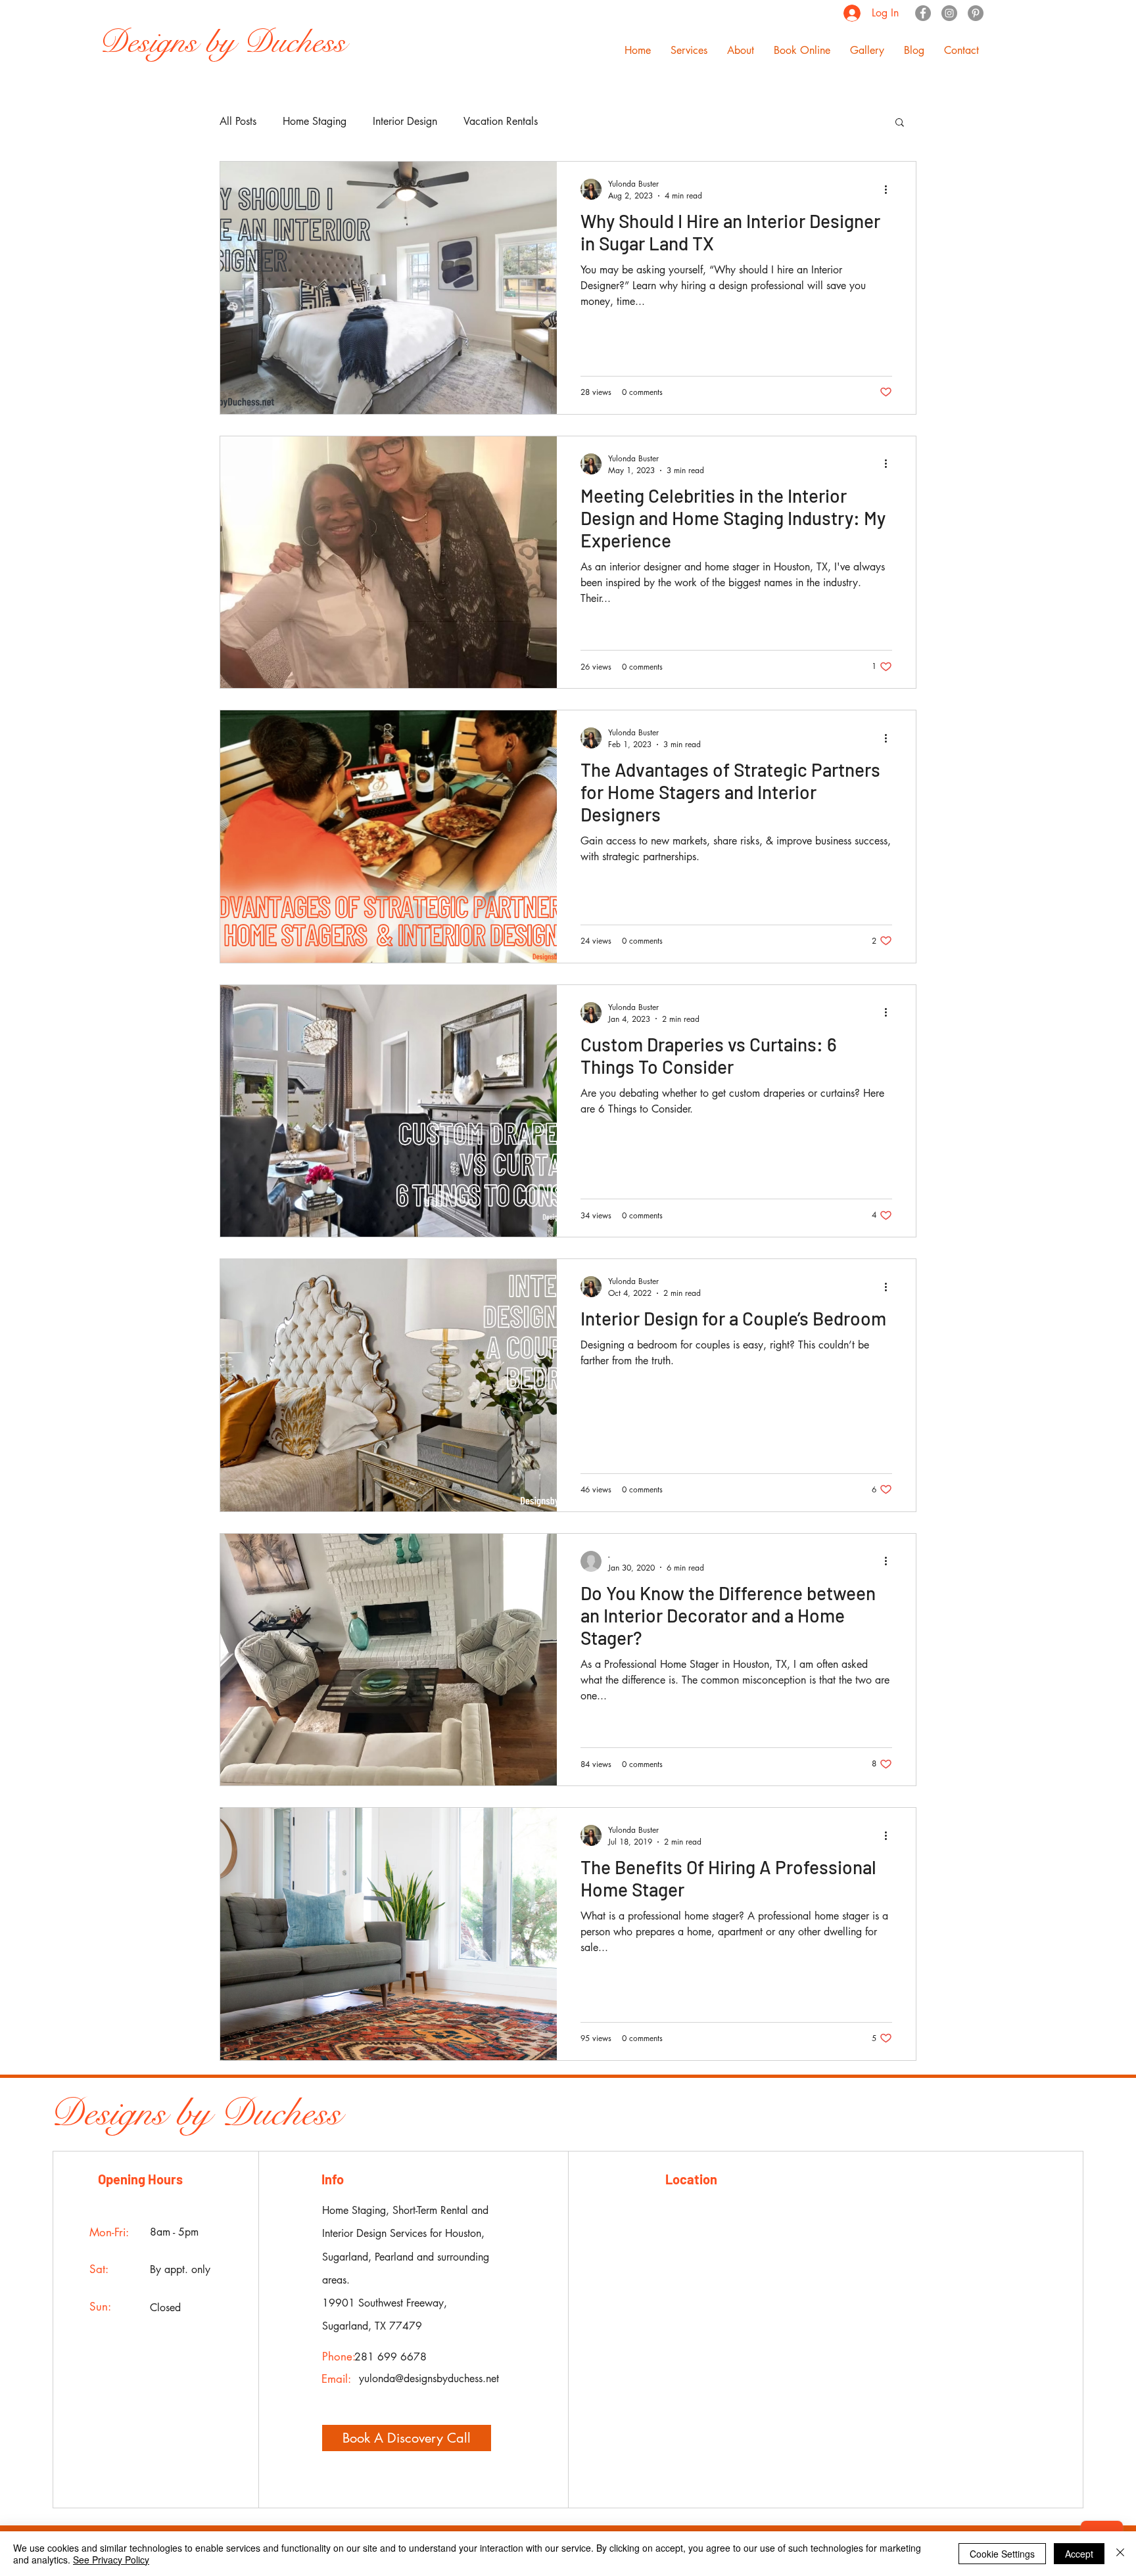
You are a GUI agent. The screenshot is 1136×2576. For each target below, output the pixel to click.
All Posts (238, 121)
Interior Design (405, 121)
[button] (689, 51)
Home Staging (315, 121)
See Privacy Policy (111, 2560)
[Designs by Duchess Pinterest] (976, 13)
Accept (1079, 2554)
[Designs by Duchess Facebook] (923, 13)
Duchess (281, 2113)
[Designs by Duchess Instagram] (949, 13)
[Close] (1120, 2554)
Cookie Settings (1002, 2554)
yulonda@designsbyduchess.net (429, 2379)
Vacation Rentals (501, 121)
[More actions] (890, 189)
